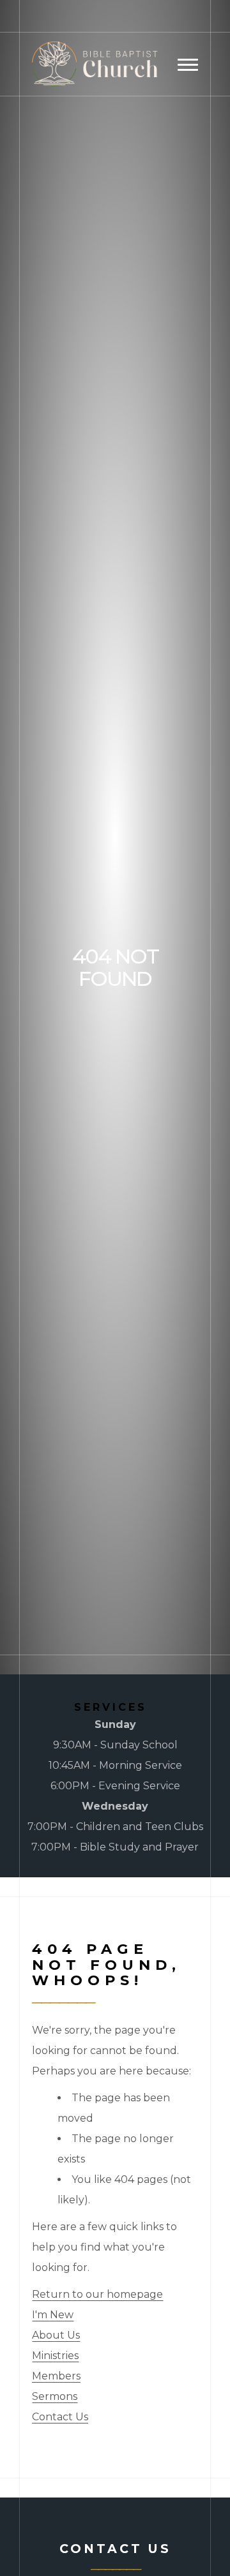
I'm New (53, 2315)
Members (56, 2376)
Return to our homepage (97, 2294)
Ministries (55, 2356)
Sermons (55, 2396)
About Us (56, 2335)
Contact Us (60, 2417)
